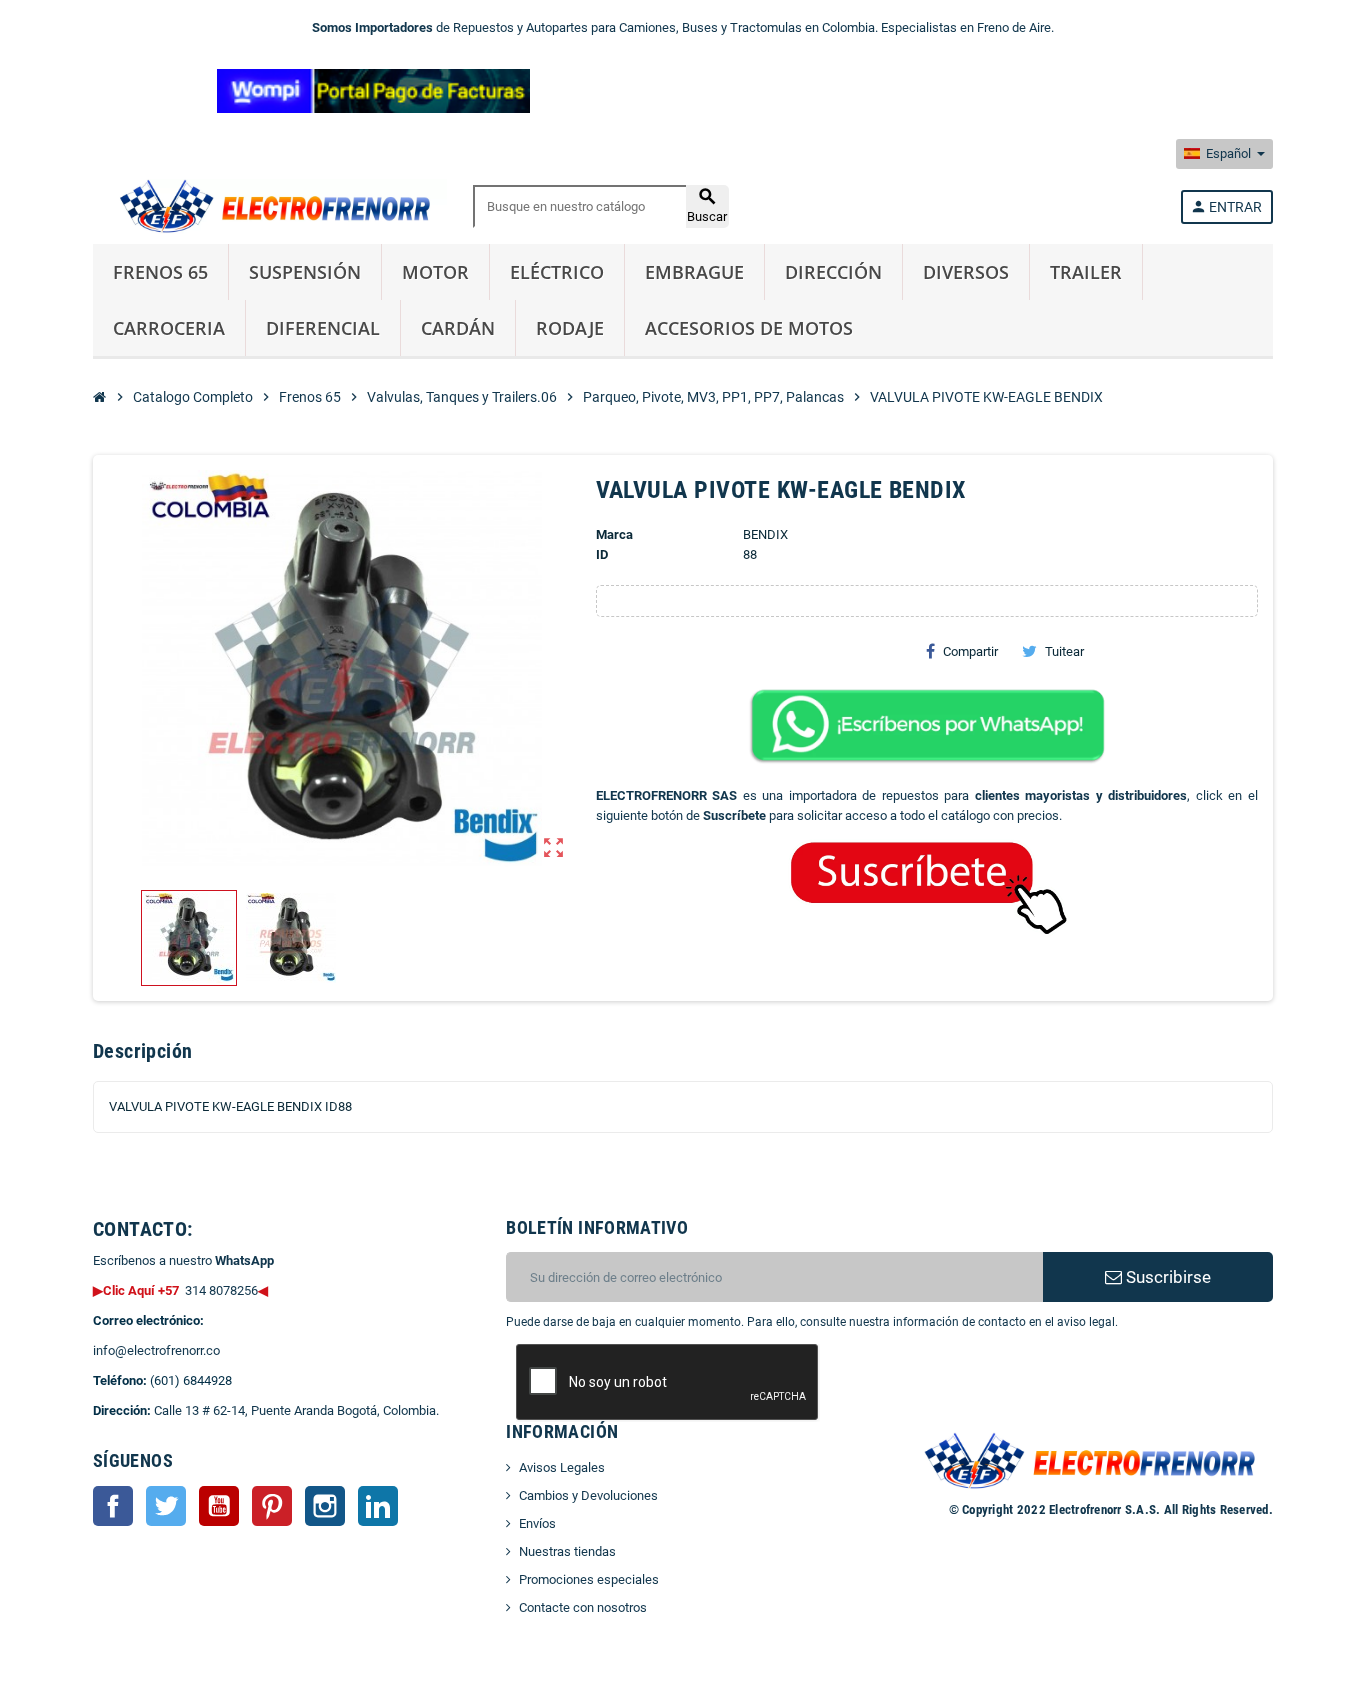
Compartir (970, 651)
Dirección (833, 272)
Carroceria (169, 328)
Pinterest (272, 1506)
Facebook (113, 1506)
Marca (614, 534)
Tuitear (1064, 651)
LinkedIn (378, 1506)
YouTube (219, 1506)
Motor (435, 272)
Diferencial (323, 328)
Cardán (458, 328)
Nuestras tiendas (567, 1551)
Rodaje (570, 328)
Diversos (966, 272)
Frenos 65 (160, 272)
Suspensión (305, 272)
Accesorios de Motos (749, 328)
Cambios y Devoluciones (588, 1495)
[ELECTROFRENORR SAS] (270, 205)
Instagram (325, 1506)
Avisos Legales (562, 1467)
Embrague (694, 272)
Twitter (166, 1506)
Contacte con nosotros (583, 1607)
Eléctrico (557, 272)
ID (602, 554)
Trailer (1086, 272)
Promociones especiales (589, 1579)
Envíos (537, 1523)
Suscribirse (1166, 1277)
